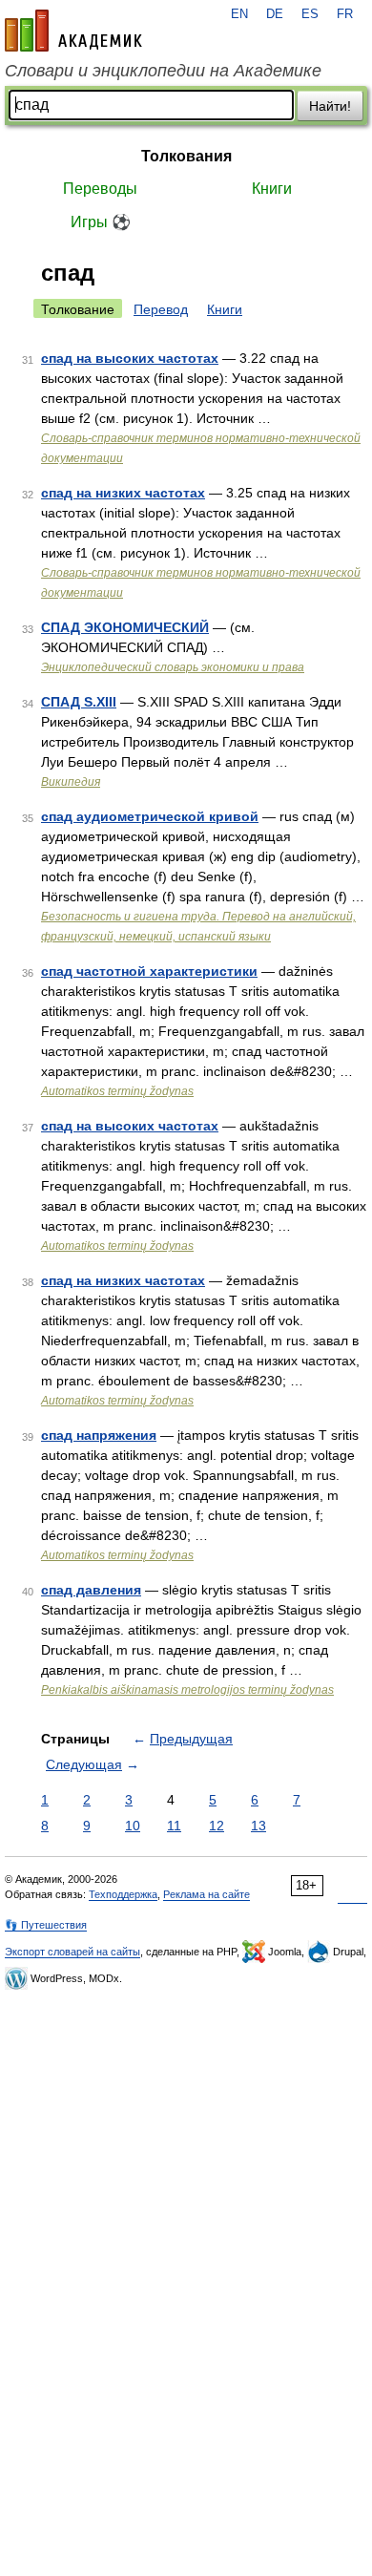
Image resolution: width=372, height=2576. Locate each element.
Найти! (330, 106)
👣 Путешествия (46, 1925)
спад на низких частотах (123, 493)
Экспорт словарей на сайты (72, 1952)
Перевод (161, 309)
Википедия (71, 782)
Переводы (100, 189)
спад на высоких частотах (130, 358)
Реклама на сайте (207, 1894)
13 (258, 1826)
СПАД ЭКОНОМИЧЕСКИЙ (125, 627)
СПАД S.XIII (79, 702)
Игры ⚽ (101, 222)
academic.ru (73, 31)
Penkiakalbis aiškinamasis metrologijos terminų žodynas (187, 1690)
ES (310, 14)
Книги (272, 189)
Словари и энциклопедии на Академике (163, 71)
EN (239, 14)
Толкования (186, 156)
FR (345, 14)
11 (174, 1826)
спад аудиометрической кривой (150, 816)
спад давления (91, 1590)
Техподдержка (123, 1894)
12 (217, 1826)
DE (275, 14)
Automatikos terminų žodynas (117, 1091)
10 (133, 1826)
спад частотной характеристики (149, 971)
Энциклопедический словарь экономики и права (173, 667)
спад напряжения (99, 1435)
